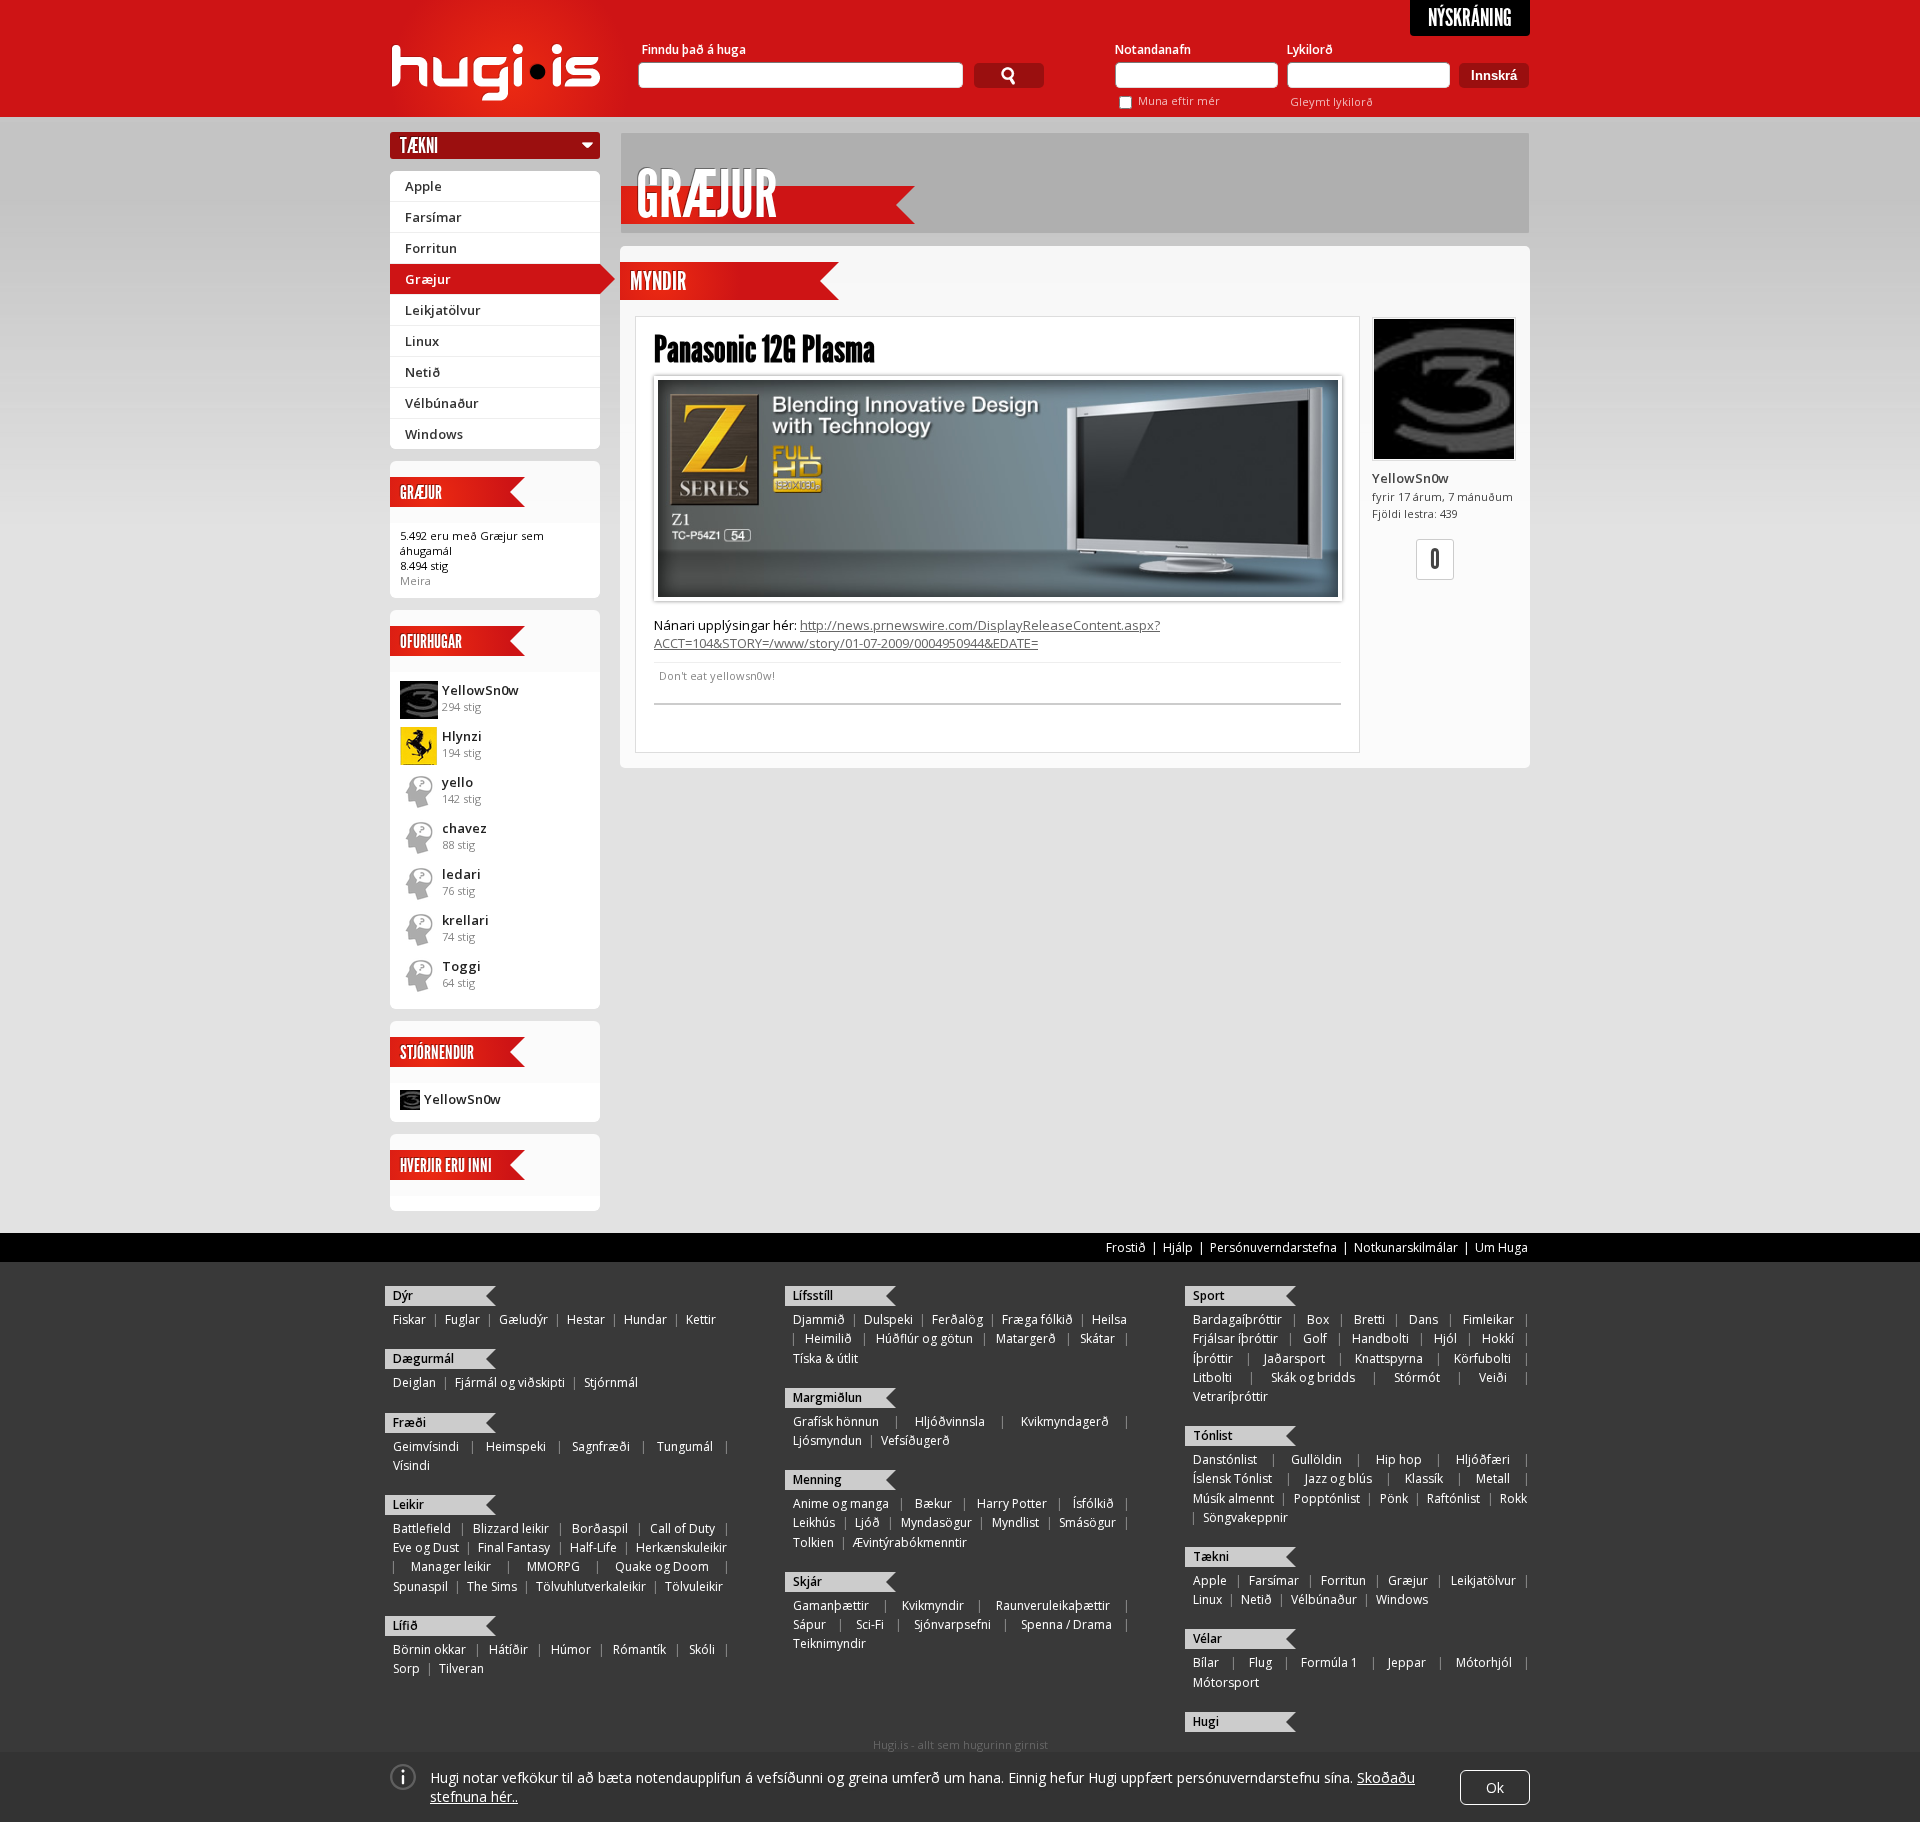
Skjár (807, 1581)
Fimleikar (1488, 1319)
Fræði (409, 1422)
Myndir (658, 281)
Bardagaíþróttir (1237, 1319)
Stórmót (1417, 1377)
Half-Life (593, 1547)
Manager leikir (451, 1566)
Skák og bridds (1313, 1377)
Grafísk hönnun (836, 1421)
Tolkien (813, 1542)
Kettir (701, 1319)
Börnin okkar (429, 1649)
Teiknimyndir (829, 1643)
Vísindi (411, 1465)
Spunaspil (420, 1586)
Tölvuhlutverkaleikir (591, 1586)
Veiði (1493, 1377)
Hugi (1206, 1721)
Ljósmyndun (827, 1440)
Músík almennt (1233, 1498)
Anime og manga (841, 1503)
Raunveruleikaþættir (1053, 1605)
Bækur (933, 1503)
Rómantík (639, 1649)
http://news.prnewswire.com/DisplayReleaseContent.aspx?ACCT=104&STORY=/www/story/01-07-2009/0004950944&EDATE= (907, 634)
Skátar (1097, 1338)
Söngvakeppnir (1245, 1517)
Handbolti (1380, 1338)
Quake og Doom (662, 1566)
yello (457, 782)
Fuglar (462, 1319)
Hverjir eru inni (446, 1165)
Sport (1209, 1295)
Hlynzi (462, 736)
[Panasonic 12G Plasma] (997, 488)
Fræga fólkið (1037, 1319)
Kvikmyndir (933, 1605)
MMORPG (553, 1566)
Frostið (1126, 1247)
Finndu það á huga (694, 49)
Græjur (428, 279)
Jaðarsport (1294, 1358)
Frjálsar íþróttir (1235, 1338)
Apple (423, 186)
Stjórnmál (611, 1382)
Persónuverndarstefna (1273, 1247)
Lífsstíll (813, 1295)
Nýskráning (1470, 18)
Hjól (1445, 1338)
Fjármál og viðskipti (510, 1382)
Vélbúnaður (442, 403)
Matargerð (1026, 1338)
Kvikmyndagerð (1065, 1421)
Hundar (645, 1319)
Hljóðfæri (1483, 1459)
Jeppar (1407, 1662)
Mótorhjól (1484, 1662)
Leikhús (814, 1522)
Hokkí (1498, 1338)
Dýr (403, 1295)
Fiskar (409, 1319)
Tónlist (1213, 1435)
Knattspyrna (1389, 1358)
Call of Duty (682, 1528)
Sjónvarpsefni (952, 1624)
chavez (464, 828)
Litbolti (1212, 1377)
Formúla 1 (1329, 1662)
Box (1318, 1319)
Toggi (461, 966)
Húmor (571, 1649)
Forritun (431, 248)
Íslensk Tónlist (1232, 1478)
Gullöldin (1316, 1459)
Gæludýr (523, 1319)
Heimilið (828, 1338)
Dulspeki (888, 1319)
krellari (465, 920)
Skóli (702, 1649)
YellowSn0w (480, 690)
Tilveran (461, 1668)
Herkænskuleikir (681, 1547)
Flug (1260, 1662)
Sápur (809, 1624)
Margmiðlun (827, 1397)
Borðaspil (600, 1528)
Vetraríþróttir (1230, 1396)
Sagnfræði (601, 1446)
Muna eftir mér (1179, 100)
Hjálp (1178, 1247)
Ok (1495, 1787)
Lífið (405, 1625)
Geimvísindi (426, 1446)
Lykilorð (1310, 49)
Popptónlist (1327, 1498)
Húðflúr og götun (924, 1338)
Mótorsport (1226, 1682)
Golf (1315, 1338)
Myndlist (1015, 1522)
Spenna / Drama (1066, 1624)
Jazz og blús (1338, 1478)
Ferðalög (957, 1319)
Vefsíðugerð (915, 1440)
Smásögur (1087, 1522)
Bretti (1369, 1319)
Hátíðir (508, 1649)
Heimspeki (516, 1446)
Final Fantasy (514, 1547)
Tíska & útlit (825, 1358)
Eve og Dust (426, 1547)
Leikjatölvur (443, 310)
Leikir (408, 1504)
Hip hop (1399, 1459)
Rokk (1513, 1498)
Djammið (819, 1319)
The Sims (492, 1586)
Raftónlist (1453, 1498)
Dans (1423, 1319)
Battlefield (422, 1528)
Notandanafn (1153, 49)
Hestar (586, 1319)
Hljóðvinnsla (950, 1421)
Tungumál (685, 1446)
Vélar (1207, 1638)
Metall (1493, 1478)
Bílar (1206, 1662)
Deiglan (414, 1382)
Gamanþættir (831, 1605)
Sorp (406, 1668)
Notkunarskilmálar (1406, 1247)
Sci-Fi (870, 1624)
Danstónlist (1225, 1459)
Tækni (419, 145)
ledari (461, 874)
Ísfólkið (1093, 1503)
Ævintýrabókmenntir (910, 1542)
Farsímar (433, 217)
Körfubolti (1482, 1358)
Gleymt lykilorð (1331, 101)
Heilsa (1109, 1319)
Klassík (1424, 1478)
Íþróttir (1213, 1358)
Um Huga (1501, 1247)
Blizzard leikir (511, 1528)
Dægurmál (423, 1358)
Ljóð (867, 1522)
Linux (422, 341)
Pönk (1394, 1498)
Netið (422, 372)
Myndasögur (936, 1522)
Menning (817, 1479)
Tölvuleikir (694, 1586)
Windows (434, 434)
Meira (415, 580)
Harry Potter (1012, 1503)
